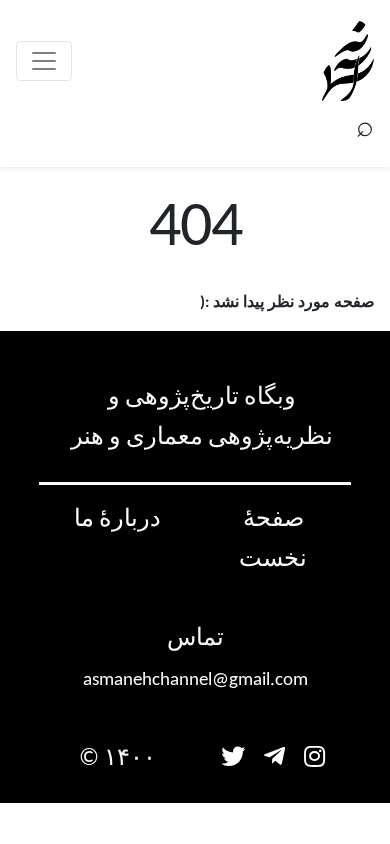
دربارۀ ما (117, 520)
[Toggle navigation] (44, 61)
